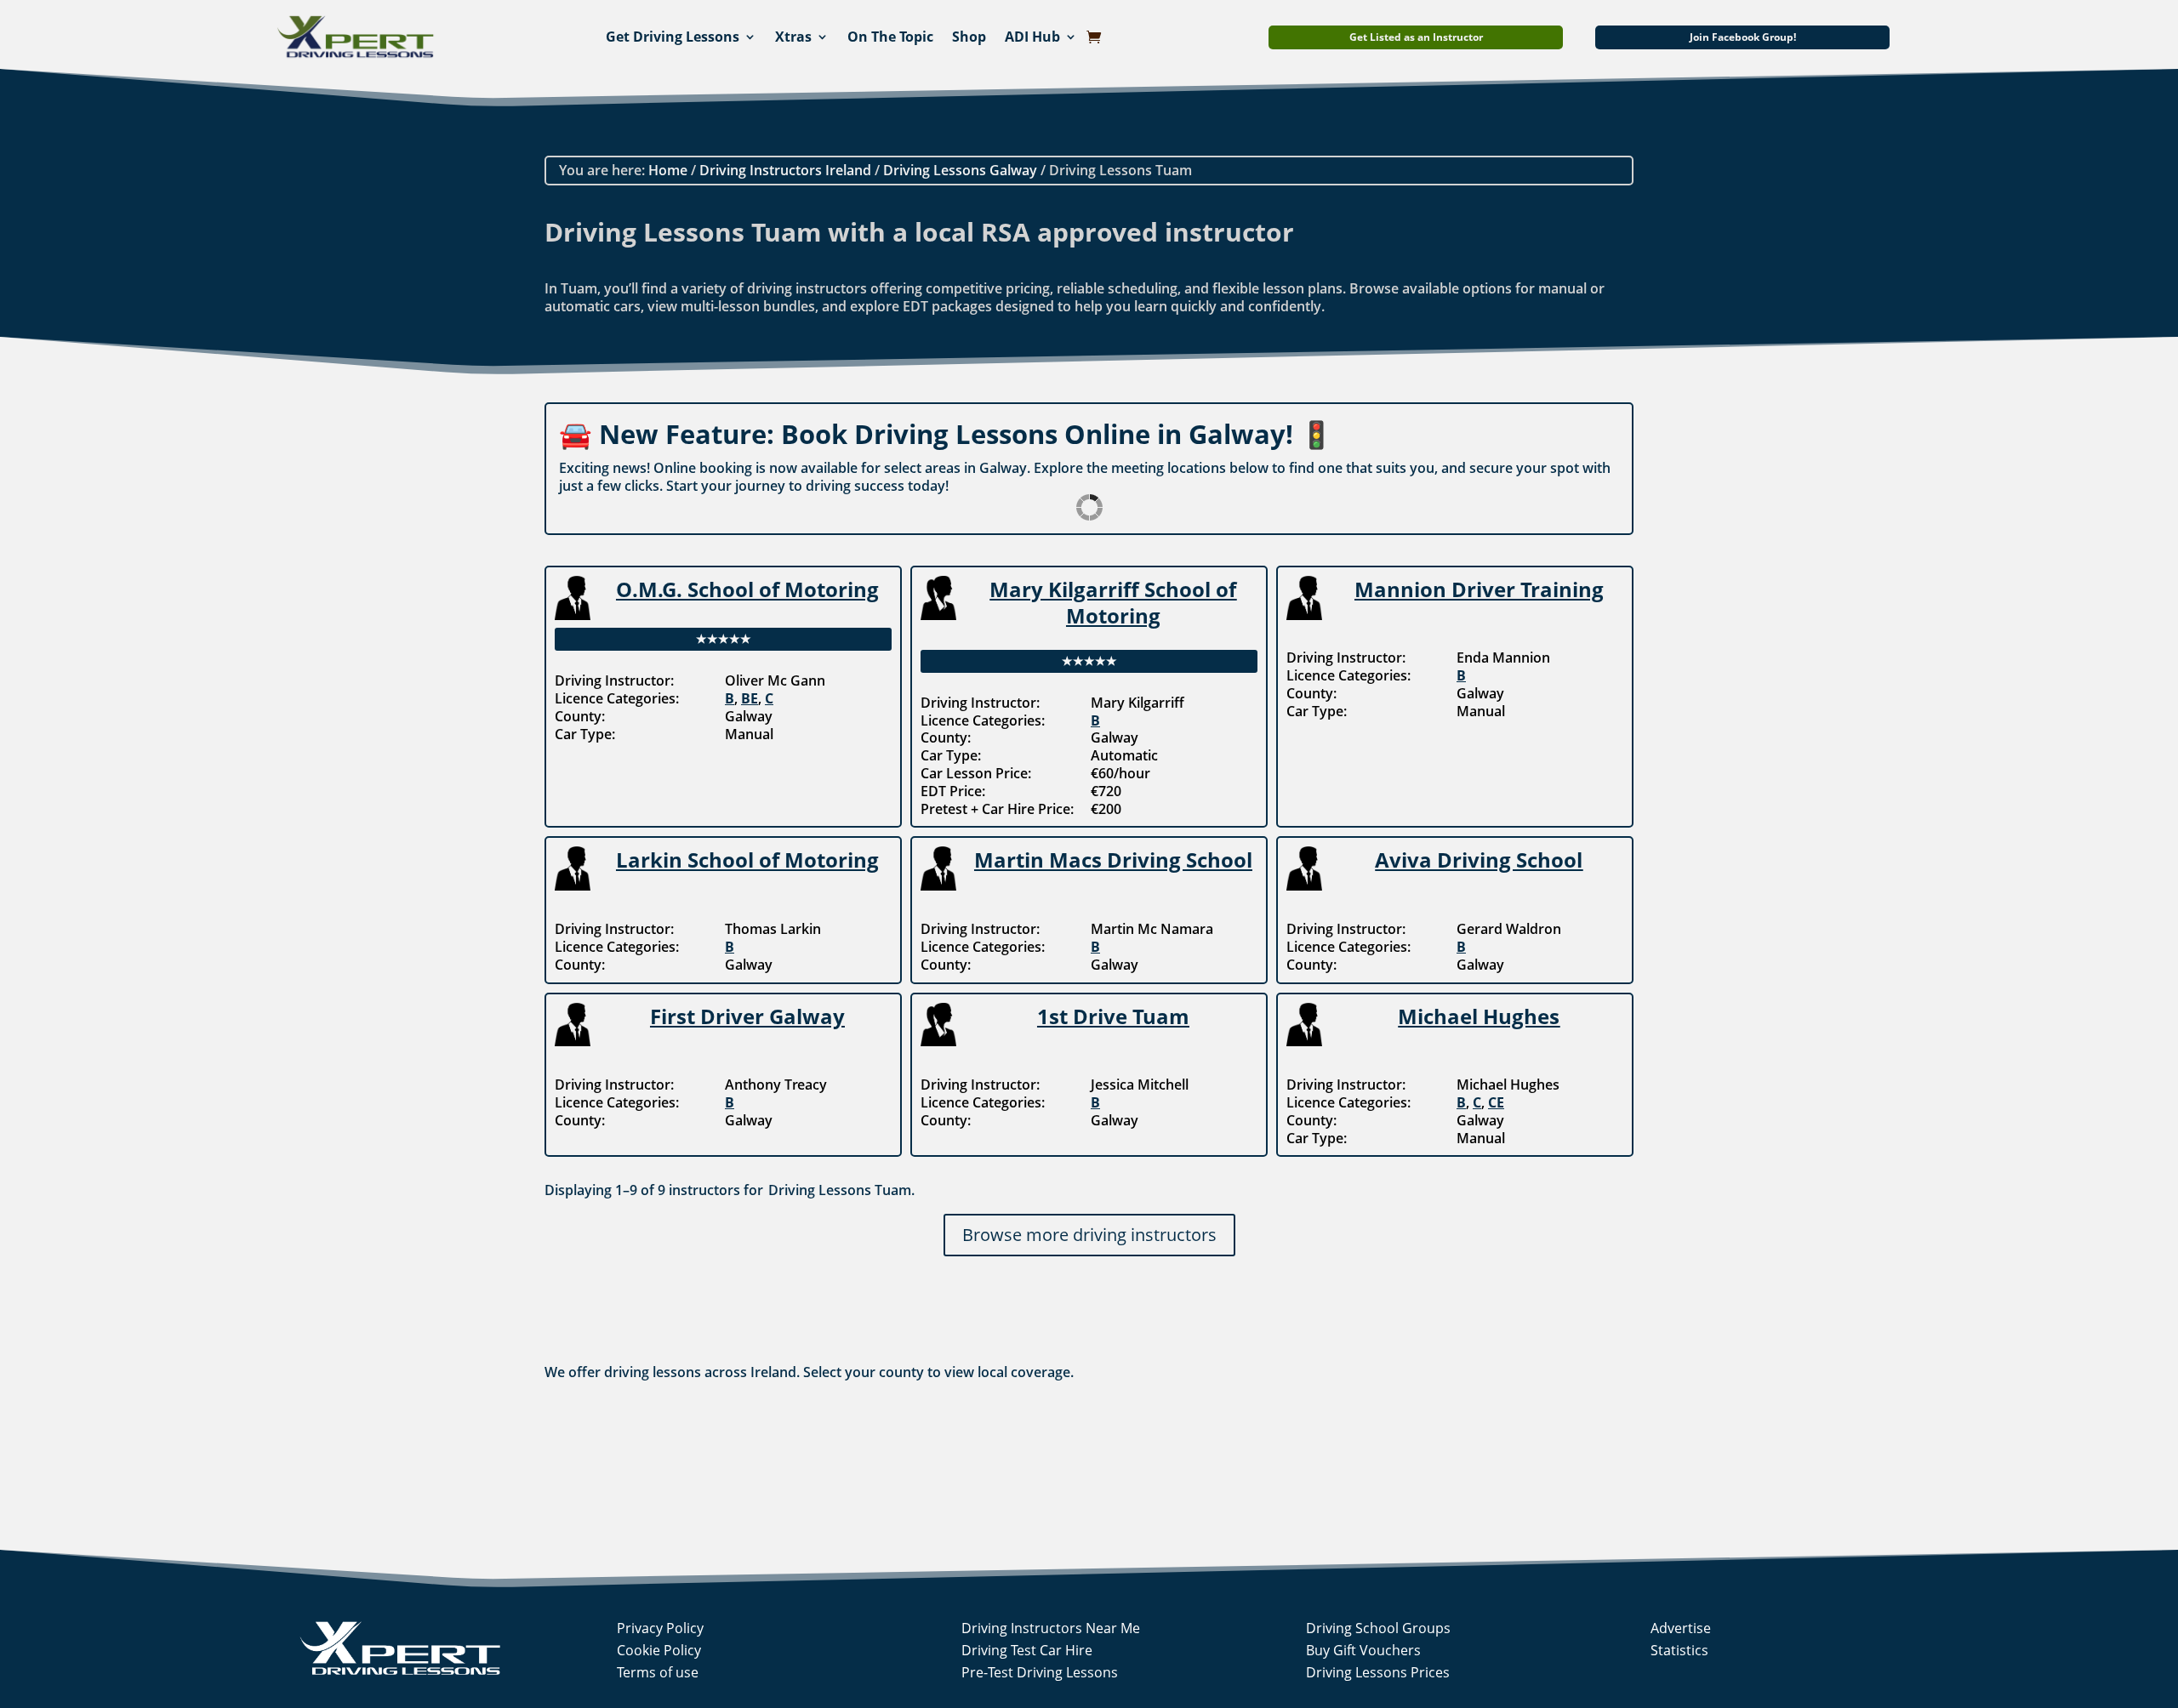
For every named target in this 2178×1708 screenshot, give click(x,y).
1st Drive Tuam (1113, 1016)
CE (1496, 1102)
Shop (969, 37)
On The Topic (890, 37)
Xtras (793, 37)
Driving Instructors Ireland (785, 170)
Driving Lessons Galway (960, 170)
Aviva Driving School (1479, 860)
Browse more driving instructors (1089, 1235)
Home (668, 170)
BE (750, 698)
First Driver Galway (747, 1016)
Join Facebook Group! (1743, 37)
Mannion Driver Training (1479, 589)
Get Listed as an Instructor (1416, 37)
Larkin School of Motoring (747, 860)
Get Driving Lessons (673, 37)
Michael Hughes (1479, 1016)
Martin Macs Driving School (1113, 860)
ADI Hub (1032, 37)
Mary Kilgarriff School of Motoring (1113, 602)
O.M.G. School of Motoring (747, 589)
